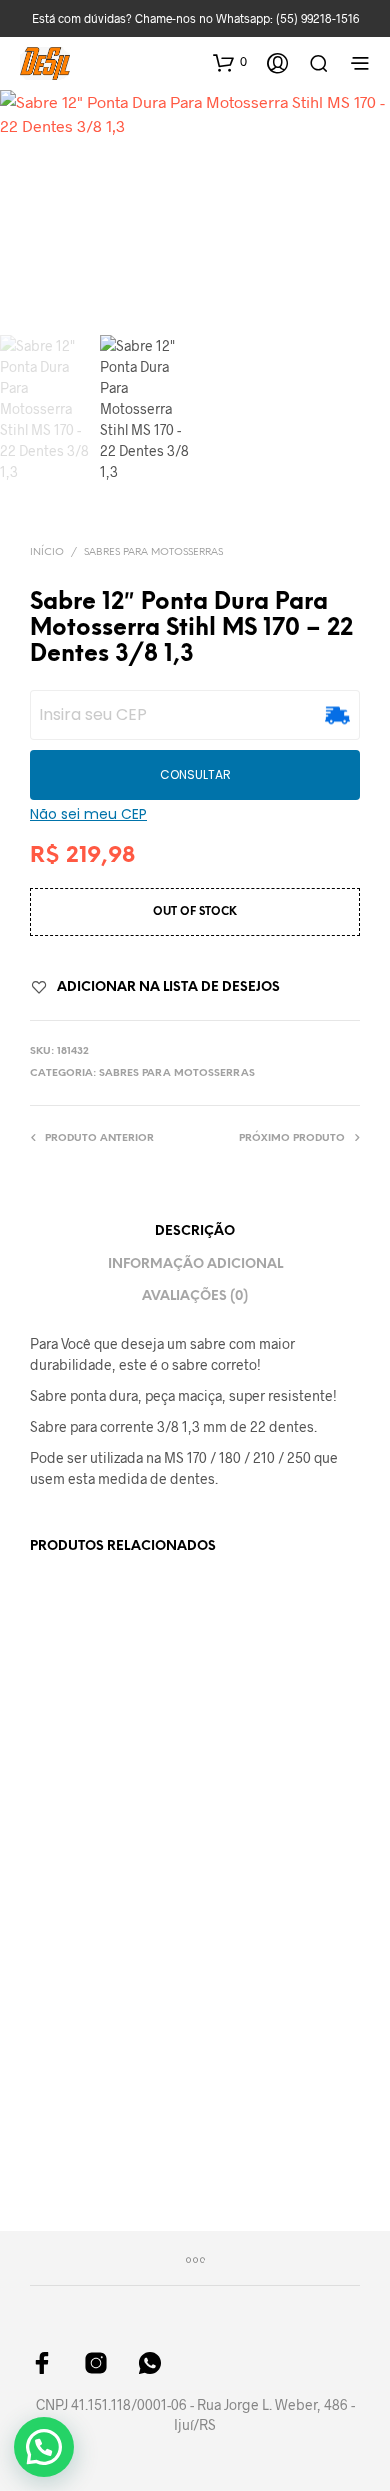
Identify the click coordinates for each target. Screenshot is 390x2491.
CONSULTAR (195, 774)
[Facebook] (42, 2363)
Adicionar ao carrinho (84, 1826)
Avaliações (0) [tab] (195, 1296)
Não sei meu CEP (88, 814)
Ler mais (65, 2116)
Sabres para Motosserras (153, 552)
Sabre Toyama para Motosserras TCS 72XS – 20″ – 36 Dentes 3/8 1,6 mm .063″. (260, 2060)
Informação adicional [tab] (195, 1264)
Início (47, 552)
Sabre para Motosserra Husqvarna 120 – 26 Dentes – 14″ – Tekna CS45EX (261, 1736)
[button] (230, 62)
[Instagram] (96, 2363)
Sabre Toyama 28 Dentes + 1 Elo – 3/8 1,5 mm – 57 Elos (88, 2049)
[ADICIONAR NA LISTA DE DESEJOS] (172, 1719)
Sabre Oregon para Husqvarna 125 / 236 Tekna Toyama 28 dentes (90, 1749)
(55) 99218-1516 (317, 18)
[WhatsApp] (150, 2363)
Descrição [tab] (195, 1231)
